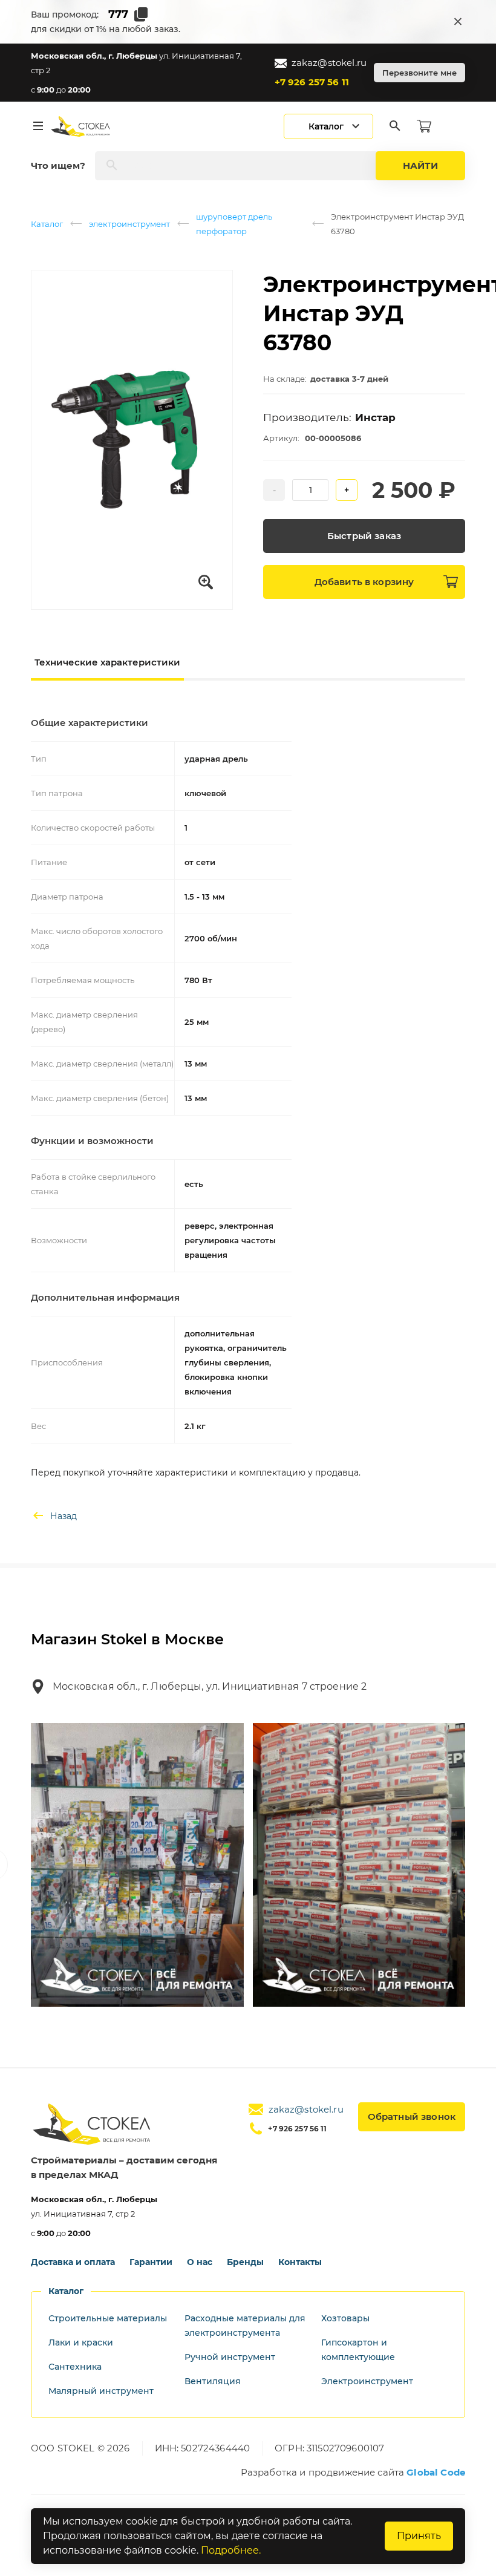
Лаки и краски (81, 2342)
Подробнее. (231, 2550)
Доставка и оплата (73, 2262)
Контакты (300, 2262)
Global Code (436, 2472)
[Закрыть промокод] (458, 22)
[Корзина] (424, 126)
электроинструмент (129, 224)
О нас (200, 2262)
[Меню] (38, 126)
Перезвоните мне (419, 73)
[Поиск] (395, 126)
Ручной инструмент (230, 2357)
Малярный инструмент (101, 2391)
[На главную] (81, 126)
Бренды (245, 2262)
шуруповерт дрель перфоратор (234, 224)
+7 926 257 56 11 (312, 82)
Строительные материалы (108, 2318)
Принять (419, 2536)
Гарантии (151, 2262)
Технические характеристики (107, 662)
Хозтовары (345, 2318)
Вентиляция (213, 2381)
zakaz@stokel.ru (329, 63)
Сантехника (75, 2367)
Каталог (47, 224)
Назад (64, 1516)
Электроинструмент (367, 2381)
